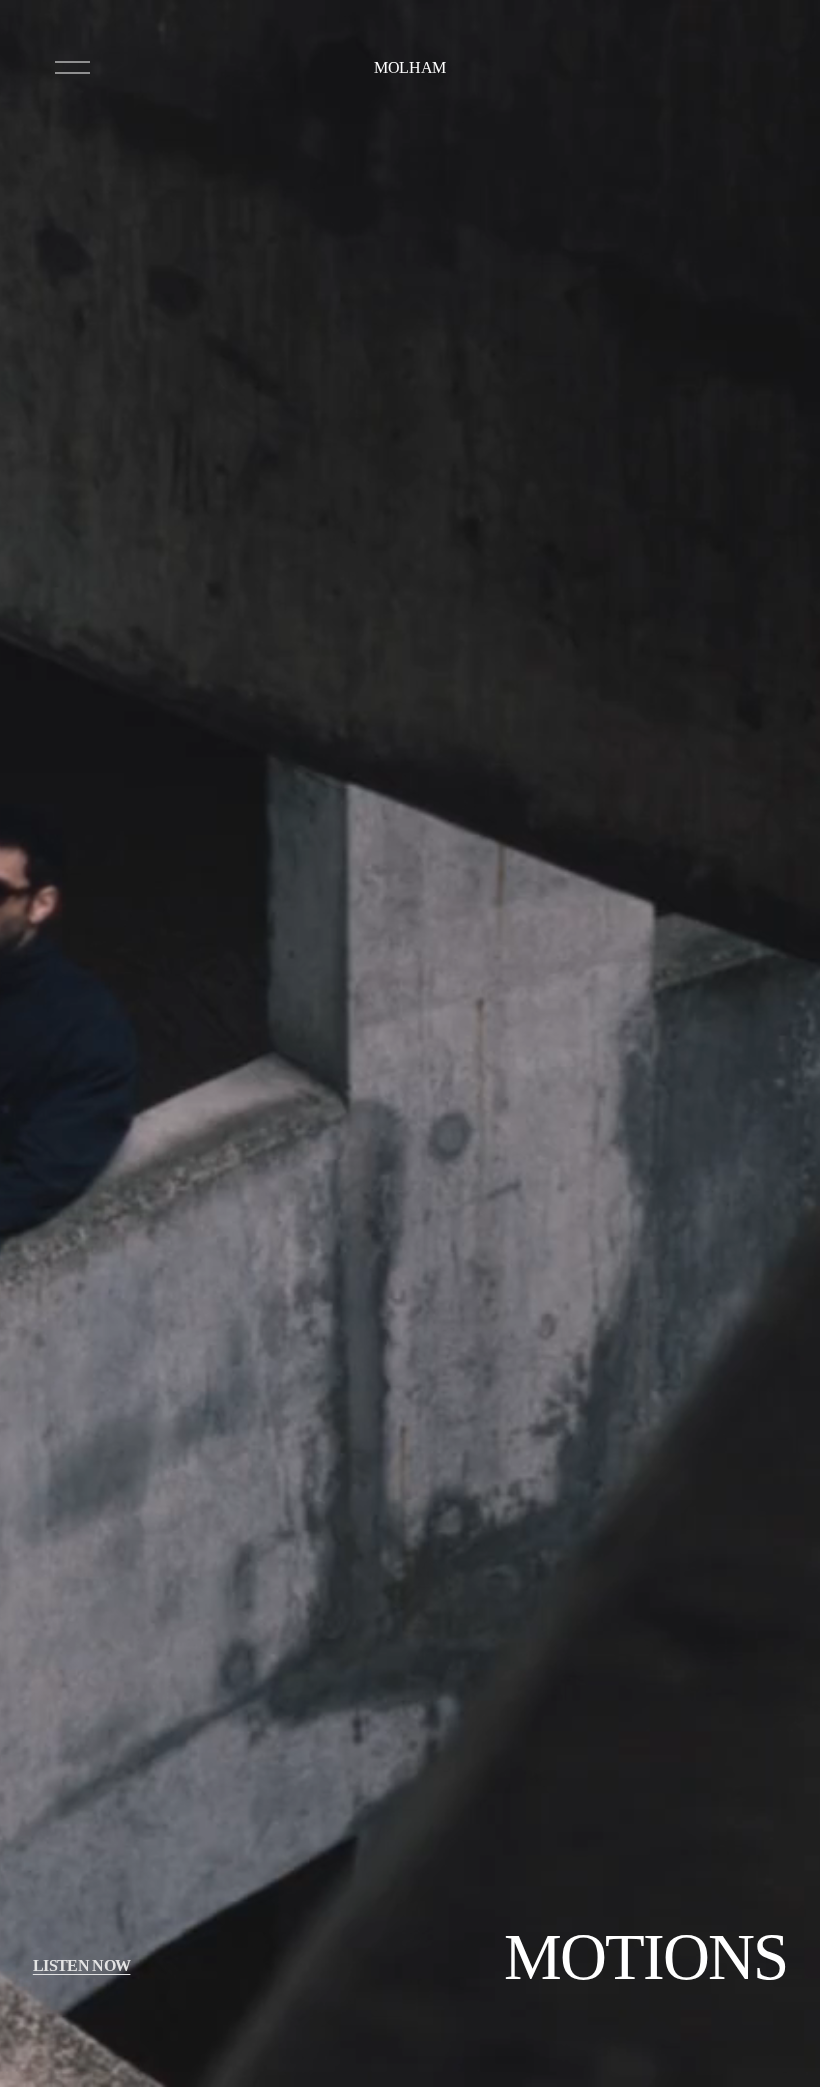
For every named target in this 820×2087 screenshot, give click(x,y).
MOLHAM (409, 67)
